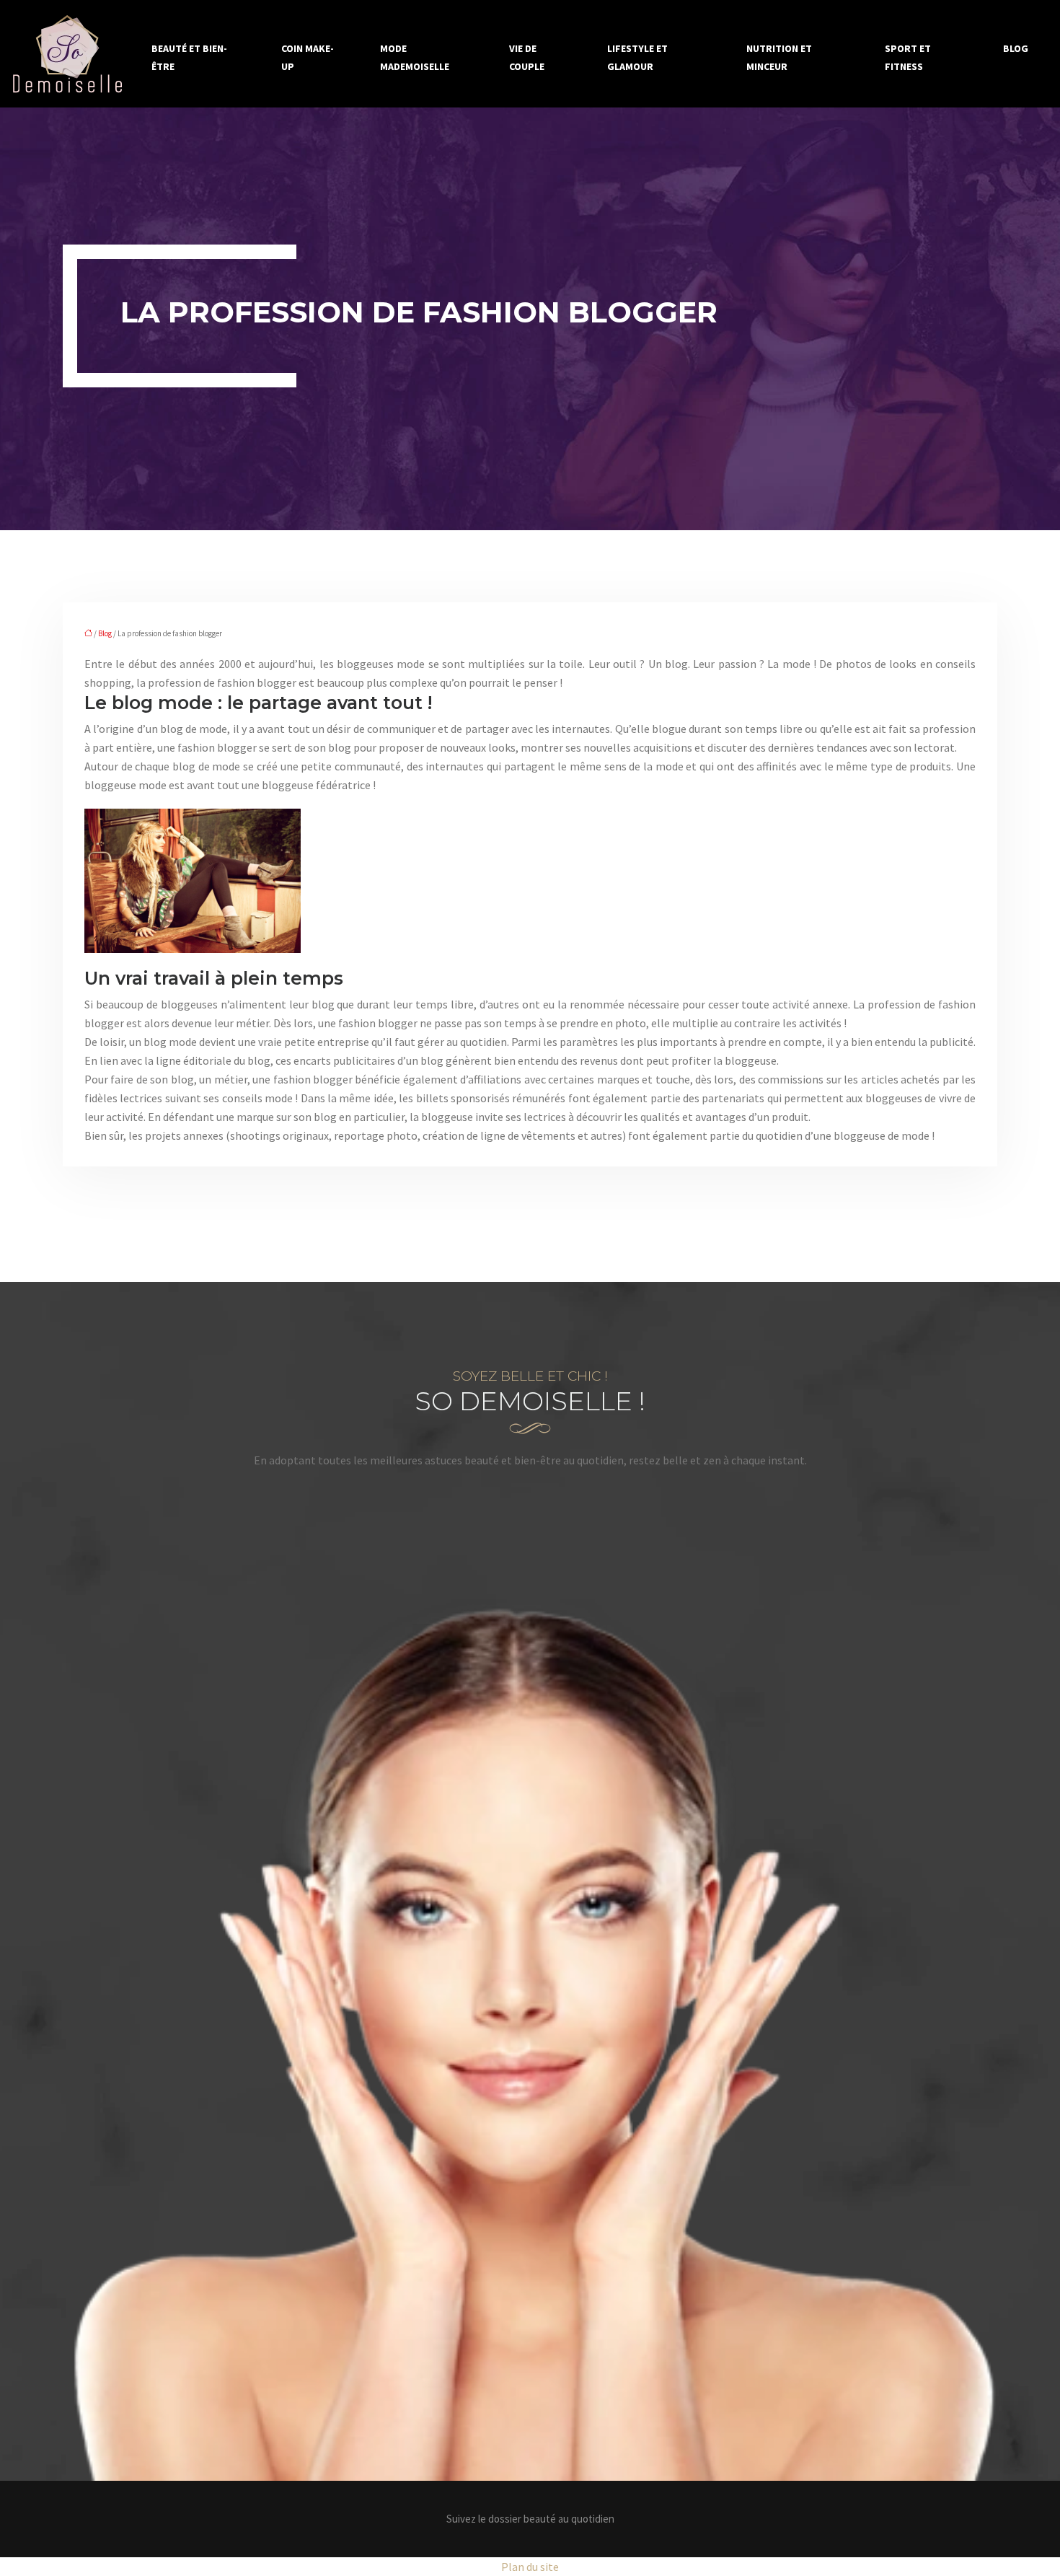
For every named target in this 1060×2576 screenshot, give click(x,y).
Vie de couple (527, 57)
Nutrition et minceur (779, 57)
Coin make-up (308, 57)
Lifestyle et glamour (637, 57)
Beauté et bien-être (189, 57)
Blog (1016, 48)
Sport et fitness (908, 57)
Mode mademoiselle (415, 57)
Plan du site (530, 2567)
